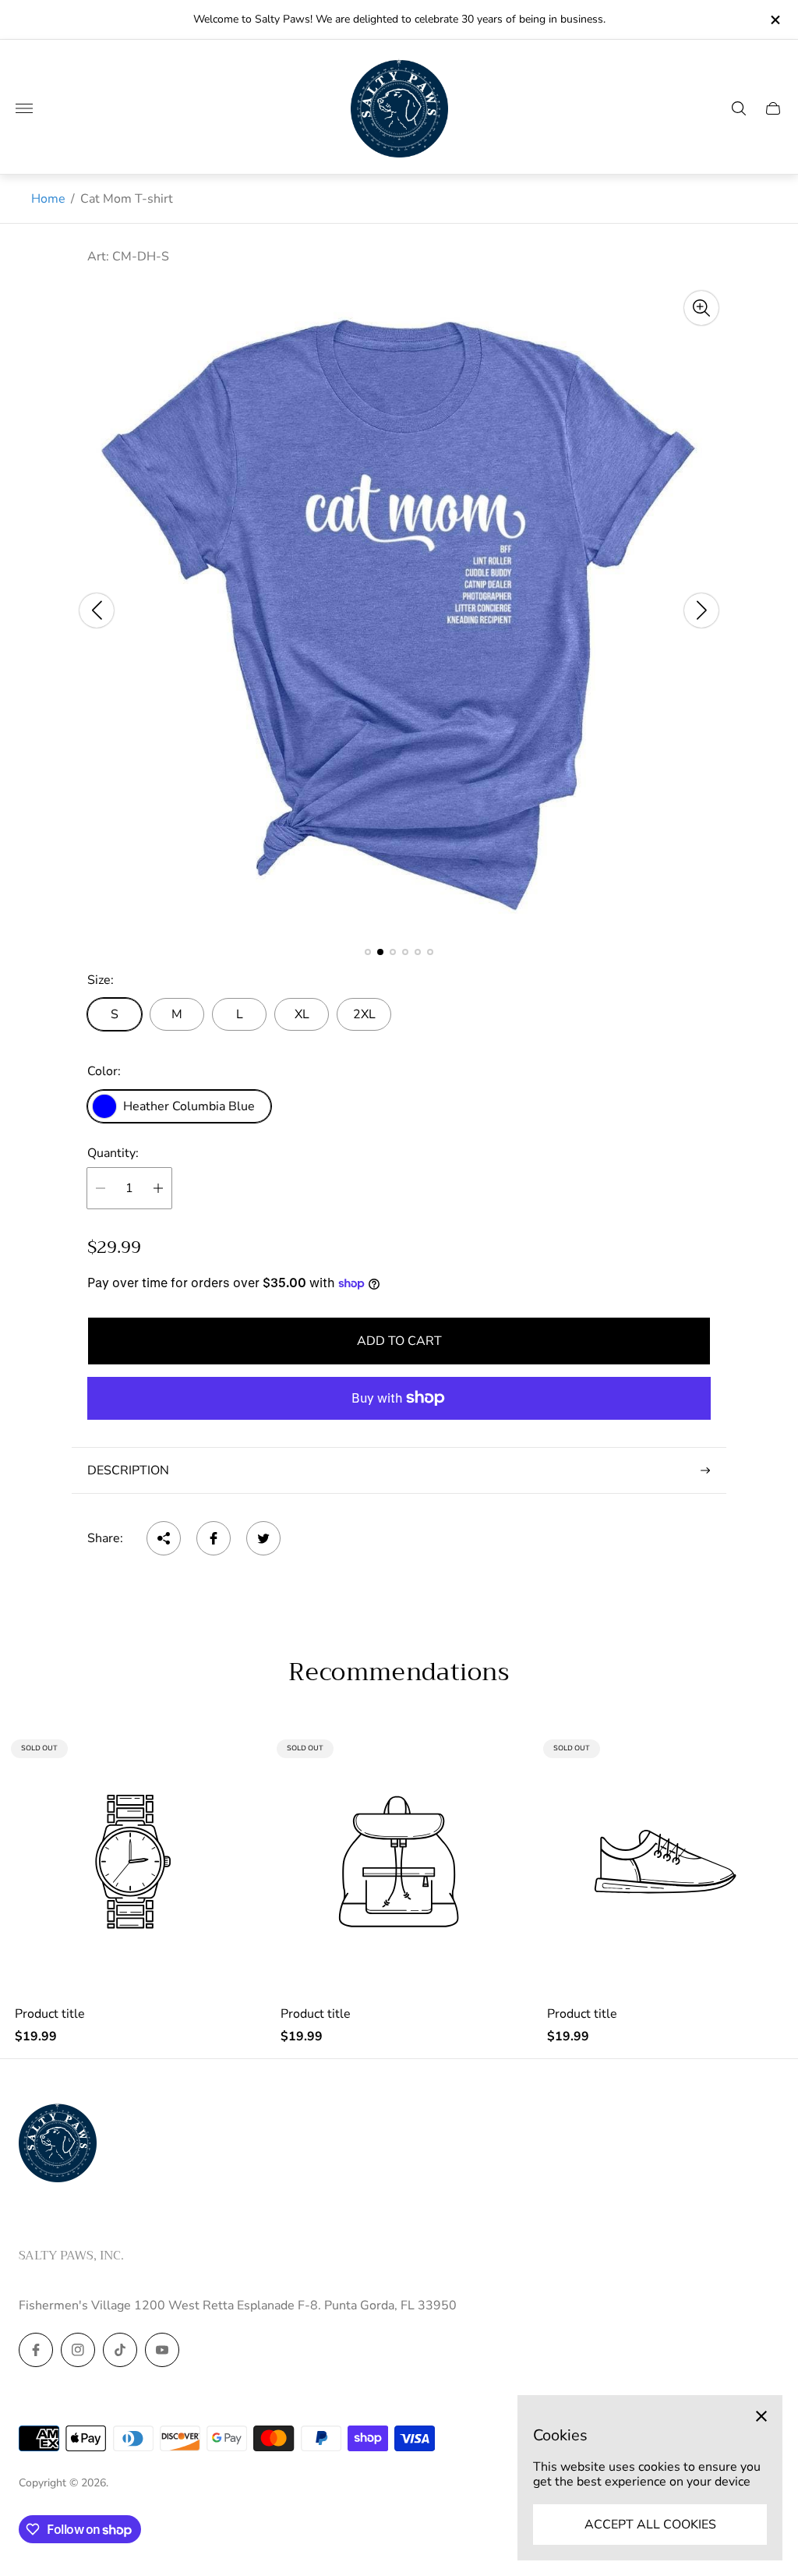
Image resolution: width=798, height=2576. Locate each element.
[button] (368, 952)
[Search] (739, 108)
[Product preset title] (133, 1861)
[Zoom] (701, 308)
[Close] (761, 2416)
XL (302, 1014)
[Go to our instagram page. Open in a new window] (78, 2350)
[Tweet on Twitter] (263, 1538)
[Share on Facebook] (214, 1538)
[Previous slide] (97, 610)
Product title (50, 2014)
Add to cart (399, 1341)
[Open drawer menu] (24, 108)
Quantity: (113, 1153)
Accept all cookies (650, 2525)
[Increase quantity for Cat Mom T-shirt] (158, 1188)
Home (48, 199)
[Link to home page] (58, 2144)
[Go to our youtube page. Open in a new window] (162, 2350)
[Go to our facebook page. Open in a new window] (36, 2350)
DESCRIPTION (128, 1470)
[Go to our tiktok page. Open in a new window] (120, 2350)
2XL (364, 1014)
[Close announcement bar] (774, 20)
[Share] (164, 1538)
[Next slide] (701, 610)
